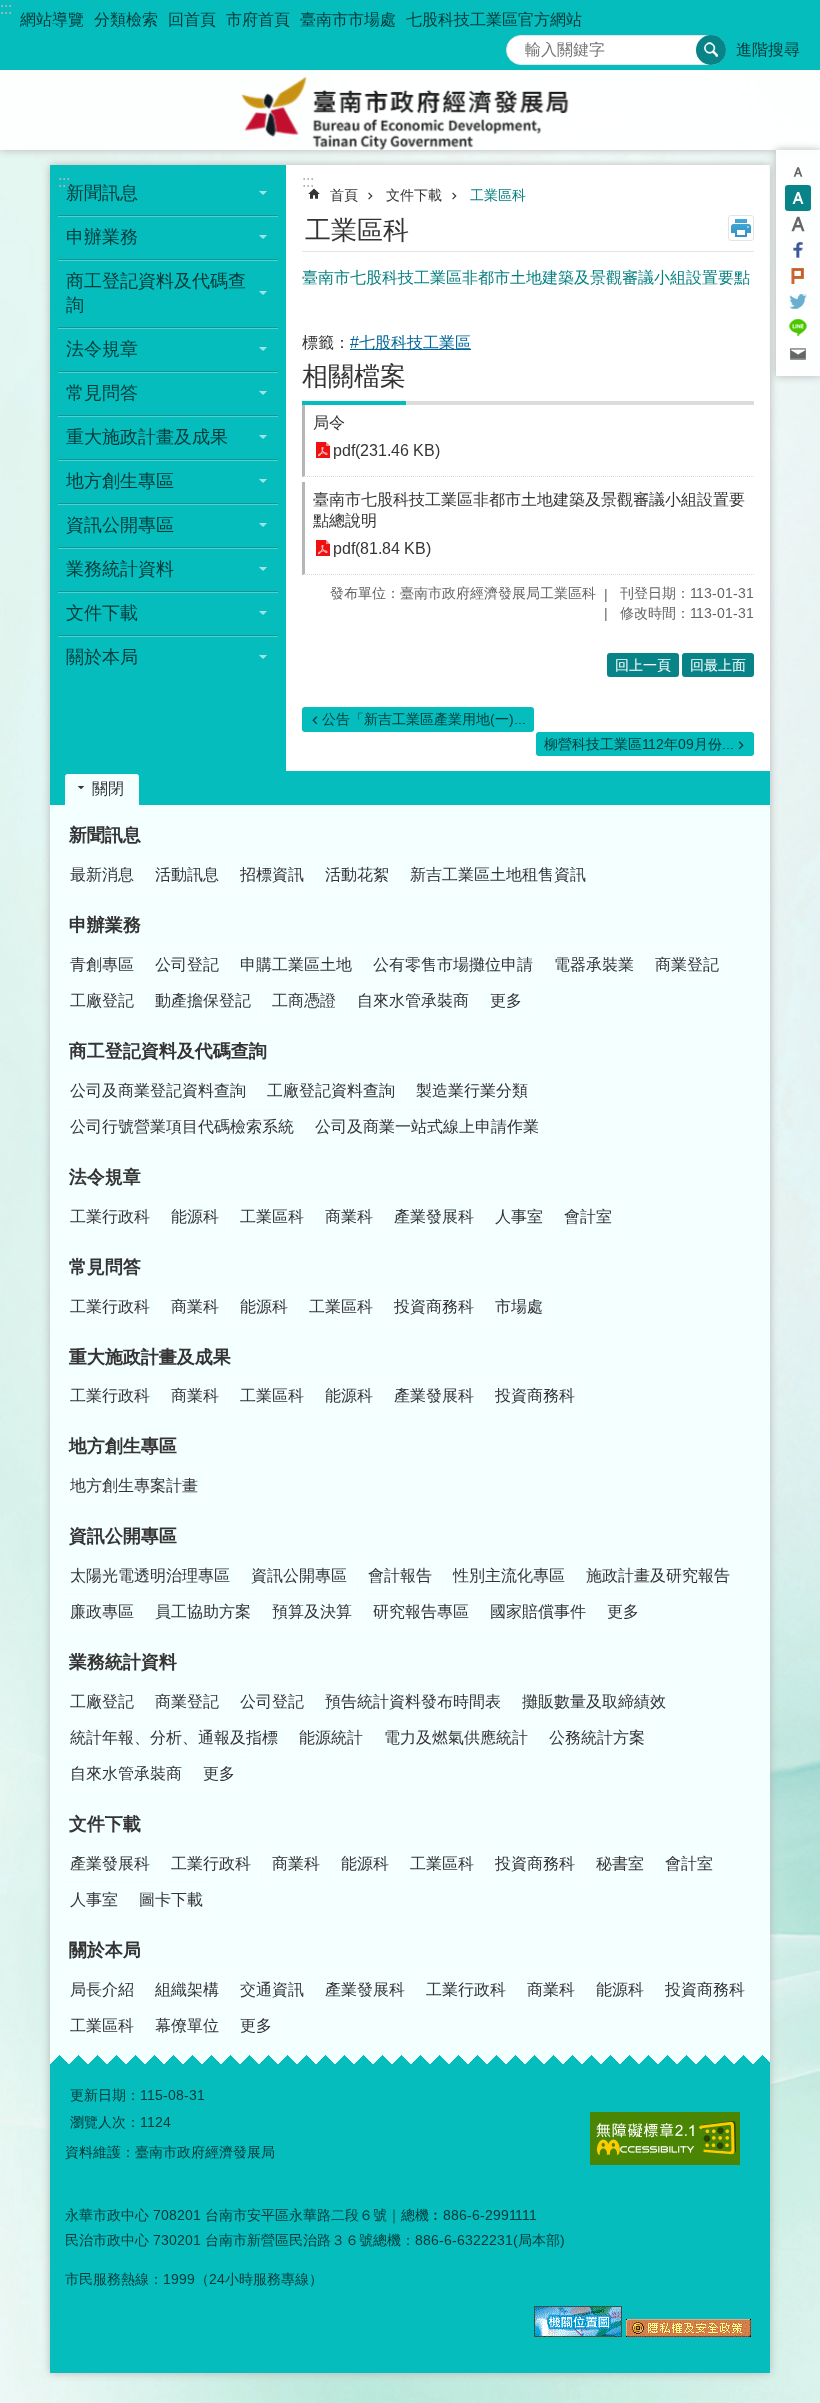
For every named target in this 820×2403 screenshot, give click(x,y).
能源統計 (331, 1737)
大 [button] (798, 224)
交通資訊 (272, 1989)
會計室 (588, 1216)
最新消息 (102, 874)
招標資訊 (272, 874)
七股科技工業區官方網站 (494, 19)
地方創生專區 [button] (120, 481)
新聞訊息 (105, 835)
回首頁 (192, 19)
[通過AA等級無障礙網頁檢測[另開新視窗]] (665, 2138)
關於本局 (105, 1950)
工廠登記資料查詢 (331, 1090)
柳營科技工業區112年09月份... (639, 744)
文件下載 (414, 195)
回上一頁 (643, 665)
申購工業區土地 (296, 964)
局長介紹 (102, 1989)
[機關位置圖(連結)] (578, 2332)
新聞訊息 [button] (102, 193)
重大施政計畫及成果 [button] (147, 437)
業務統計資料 (123, 1662)
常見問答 (105, 1267)
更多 (506, 1000)
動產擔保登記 (203, 1000)
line (798, 328)
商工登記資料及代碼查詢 (168, 1051)
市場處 (519, 1306)
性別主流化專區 (509, 1575)
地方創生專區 (123, 1446)
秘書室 (620, 1863)
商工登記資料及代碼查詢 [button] (156, 293)
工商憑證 (304, 1000)
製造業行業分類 (472, 1090)
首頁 (344, 195)
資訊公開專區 (123, 1536)
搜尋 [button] (711, 50)
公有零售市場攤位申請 (453, 964)
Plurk (798, 276)
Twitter (798, 302)
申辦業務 (105, 925)
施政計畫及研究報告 (658, 1575)
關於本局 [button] (102, 657)
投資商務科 (434, 1306)
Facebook (798, 250)
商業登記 (687, 964)
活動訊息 (187, 874)
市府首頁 (258, 19)
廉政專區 (102, 1611)
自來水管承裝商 (413, 1000)
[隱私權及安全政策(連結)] (688, 2332)
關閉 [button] (108, 788)
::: (6, 8)
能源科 (195, 1216)
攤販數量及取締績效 (594, 1701)
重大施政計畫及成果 (150, 1357)
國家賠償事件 (538, 1611)
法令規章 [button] (102, 349)
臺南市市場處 (348, 19)
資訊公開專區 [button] (120, 525)
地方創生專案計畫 (134, 1485)
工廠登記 (102, 1000)
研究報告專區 (421, 1611)
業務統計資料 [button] (120, 569)
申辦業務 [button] (102, 237)
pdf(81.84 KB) (382, 548)
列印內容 (741, 228)
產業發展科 (434, 1216)
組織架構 (187, 1989)
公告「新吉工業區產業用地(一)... (424, 719)
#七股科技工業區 (410, 342)
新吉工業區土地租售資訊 (498, 874)
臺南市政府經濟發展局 (410, 110)
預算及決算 (312, 1611)
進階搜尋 (768, 49)
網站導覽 (52, 19)
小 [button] (798, 172)
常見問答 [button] (102, 393)
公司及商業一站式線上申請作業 (427, 1126)
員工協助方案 (203, 1611)
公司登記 (187, 964)
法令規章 (105, 1177)
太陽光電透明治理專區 (150, 1575)
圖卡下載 (171, 1899)
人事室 (519, 1216)
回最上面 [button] (718, 665)
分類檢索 (126, 19)
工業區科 (498, 195)
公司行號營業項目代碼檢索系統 (182, 1126)
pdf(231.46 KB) (386, 450)
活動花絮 (357, 874)
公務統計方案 (597, 1737)
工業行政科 (110, 1216)
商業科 (349, 1216)
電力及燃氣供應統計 (456, 1737)
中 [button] (798, 198)
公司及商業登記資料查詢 (158, 1090)
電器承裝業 (594, 964)
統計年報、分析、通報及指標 (174, 1737)
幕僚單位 (187, 2025)
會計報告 (400, 1575)
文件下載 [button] (102, 613)
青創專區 (102, 964)
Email (798, 354)
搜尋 (522, 44)
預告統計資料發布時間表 (413, 1701)
